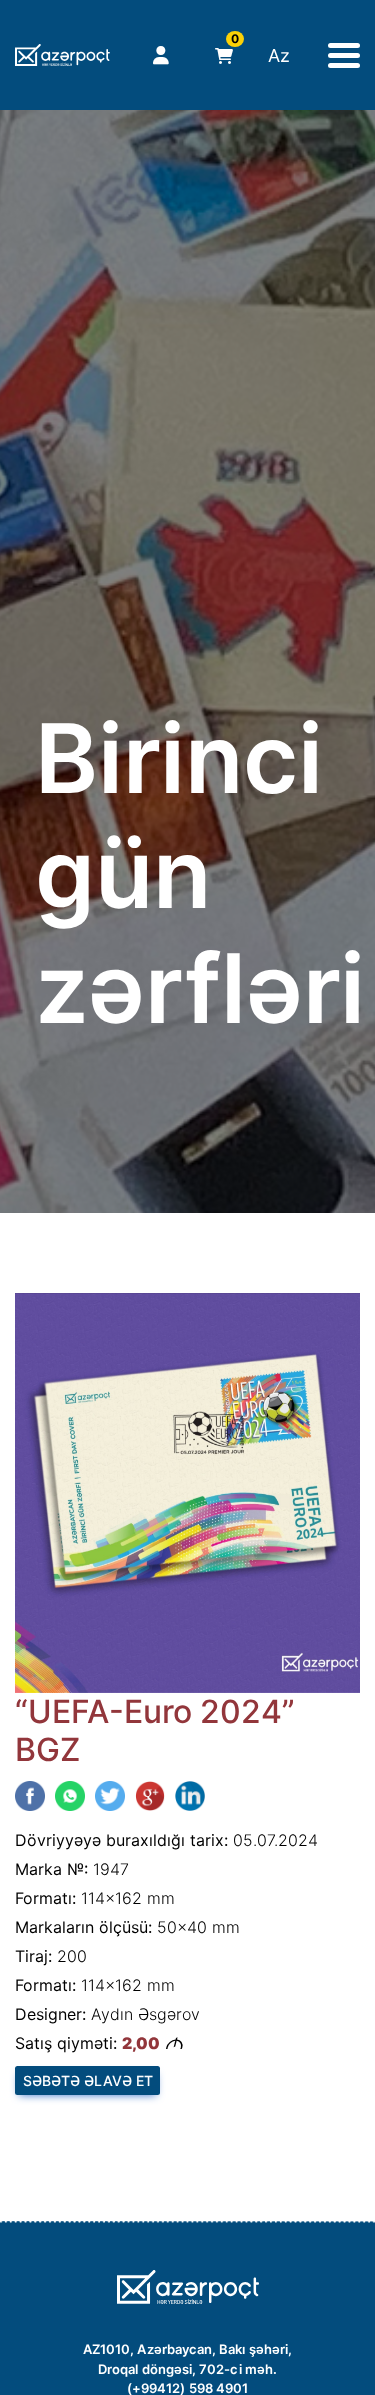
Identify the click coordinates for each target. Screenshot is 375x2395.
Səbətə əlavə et (88, 2080)
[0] (219, 55)
